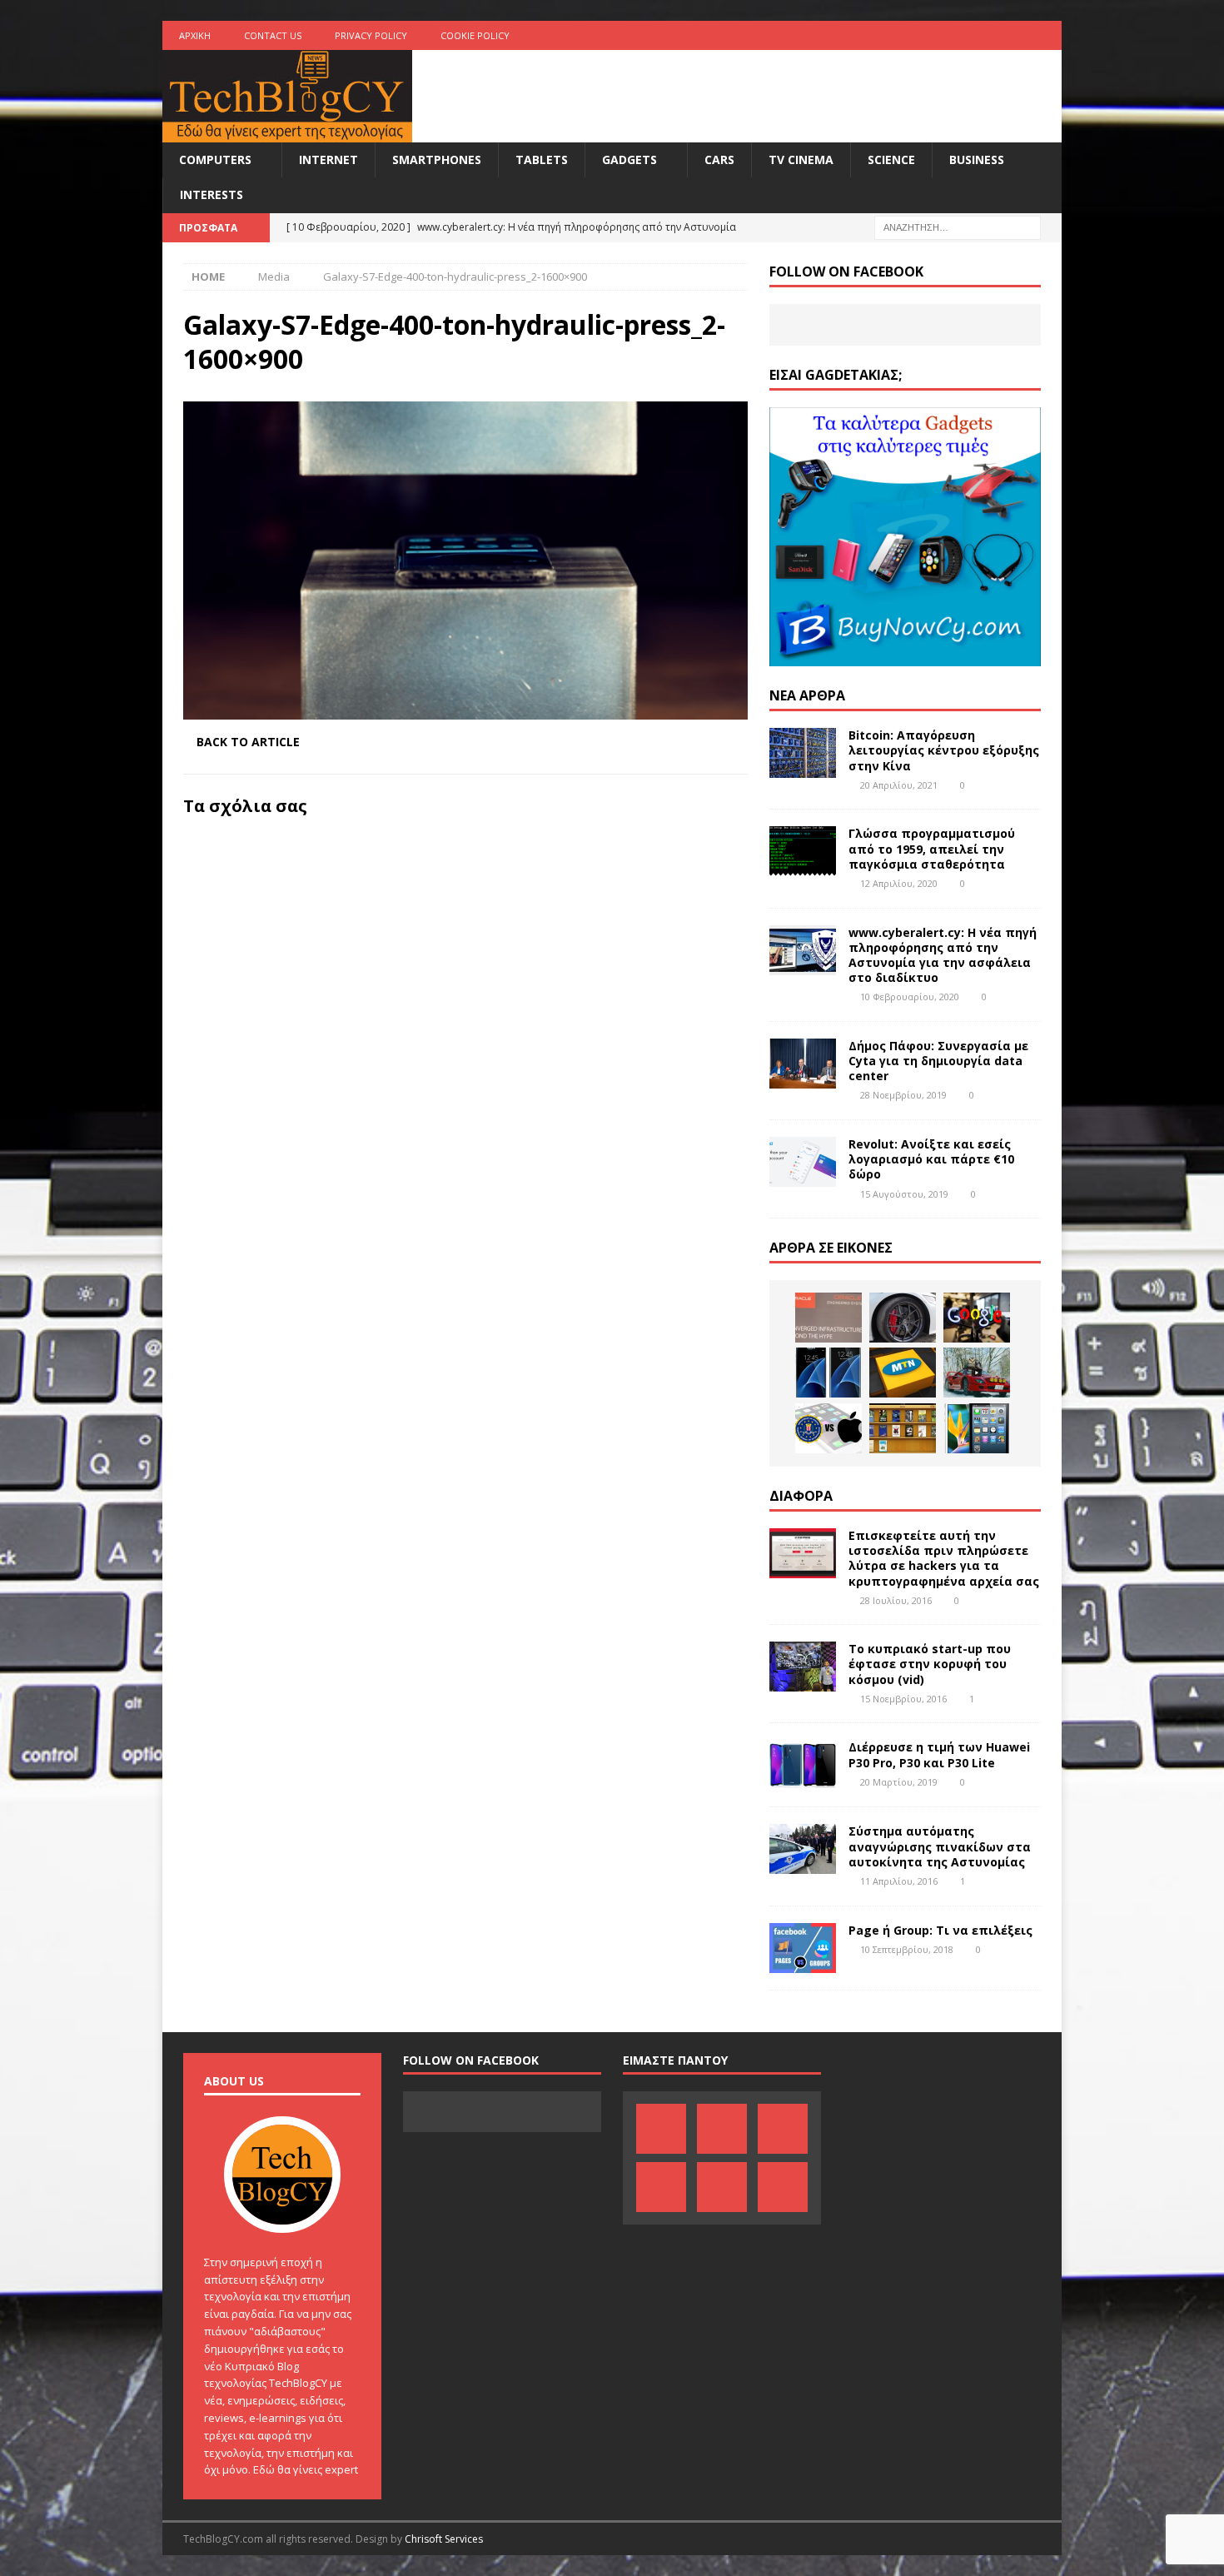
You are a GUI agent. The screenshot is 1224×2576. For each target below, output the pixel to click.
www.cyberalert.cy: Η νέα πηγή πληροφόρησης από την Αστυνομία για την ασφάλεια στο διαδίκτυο (943, 955)
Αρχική (195, 35)
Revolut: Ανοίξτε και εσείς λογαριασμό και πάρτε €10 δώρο (931, 1159)
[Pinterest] (917, 35)
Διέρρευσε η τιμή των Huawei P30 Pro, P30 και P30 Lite (939, 1754)
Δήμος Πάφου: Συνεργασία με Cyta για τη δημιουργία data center (938, 1061)
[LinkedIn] (950, 35)
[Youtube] (982, 35)
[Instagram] (1047, 35)
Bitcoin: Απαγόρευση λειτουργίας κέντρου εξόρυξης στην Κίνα (944, 750)
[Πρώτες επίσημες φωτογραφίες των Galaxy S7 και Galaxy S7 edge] (828, 1373)
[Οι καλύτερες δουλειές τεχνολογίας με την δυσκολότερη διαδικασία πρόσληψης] (977, 1318)
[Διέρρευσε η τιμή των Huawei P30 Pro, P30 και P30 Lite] (803, 1765)
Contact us (273, 35)
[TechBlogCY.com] (287, 133)
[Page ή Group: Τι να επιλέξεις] (803, 1948)
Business (977, 159)
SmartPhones (437, 159)
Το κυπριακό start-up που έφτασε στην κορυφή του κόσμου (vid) (930, 1664)
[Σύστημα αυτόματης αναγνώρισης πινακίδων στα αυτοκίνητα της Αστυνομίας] (803, 1849)
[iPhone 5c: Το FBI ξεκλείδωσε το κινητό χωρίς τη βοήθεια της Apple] (828, 1428)
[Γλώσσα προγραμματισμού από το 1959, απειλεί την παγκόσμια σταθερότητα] (803, 851)
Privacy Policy (371, 35)
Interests (211, 194)
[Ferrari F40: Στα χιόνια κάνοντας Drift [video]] (977, 1373)
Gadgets (629, 159)
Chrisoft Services (444, 2539)
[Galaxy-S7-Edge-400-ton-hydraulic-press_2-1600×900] (465, 709)
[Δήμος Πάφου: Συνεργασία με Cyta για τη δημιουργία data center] (803, 1064)
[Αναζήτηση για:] (958, 226)
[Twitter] (1015, 35)
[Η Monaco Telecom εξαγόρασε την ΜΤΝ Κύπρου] (903, 1373)
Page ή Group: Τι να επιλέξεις (940, 1930)
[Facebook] (885, 35)
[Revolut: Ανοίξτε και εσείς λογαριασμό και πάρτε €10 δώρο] (803, 1162)
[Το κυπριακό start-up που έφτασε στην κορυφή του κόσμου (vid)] (803, 1667)
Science (891, 159)
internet (328, 159)
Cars (719, 159)
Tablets (542, 159)
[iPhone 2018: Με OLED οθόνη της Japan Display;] (977, 1428)
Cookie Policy (475, 35)
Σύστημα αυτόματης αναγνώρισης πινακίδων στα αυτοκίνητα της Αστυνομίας (940, 1846)
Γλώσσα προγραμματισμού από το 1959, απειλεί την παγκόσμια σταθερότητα (932, 848)
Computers (215, 159)
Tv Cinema (801, 159)
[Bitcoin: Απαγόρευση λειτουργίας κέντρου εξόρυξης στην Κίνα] (803, 753)
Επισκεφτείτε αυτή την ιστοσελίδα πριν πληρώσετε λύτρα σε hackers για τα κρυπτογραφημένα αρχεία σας (944, 1558)
